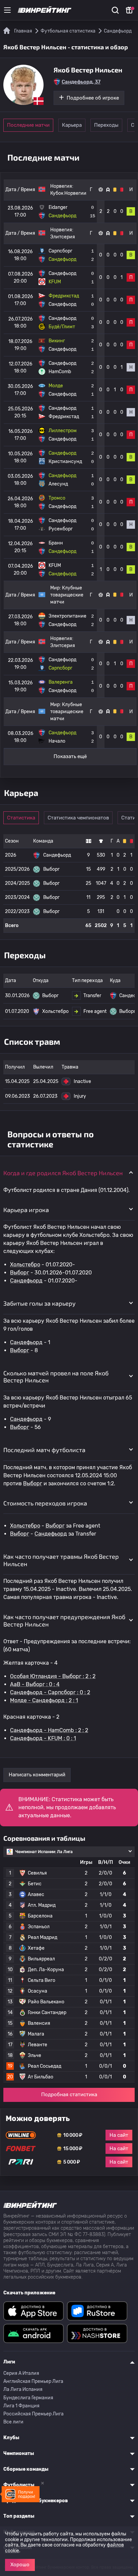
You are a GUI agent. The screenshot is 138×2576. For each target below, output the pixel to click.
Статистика (21, 818)
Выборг (20, 1273)
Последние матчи (28, 125)
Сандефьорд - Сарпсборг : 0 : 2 (50, 1692)
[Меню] (7, 10)
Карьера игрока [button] (26, 1210)
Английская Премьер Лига (33, 2381)
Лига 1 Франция (21, 2406)
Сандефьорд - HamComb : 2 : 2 (49, 1730)
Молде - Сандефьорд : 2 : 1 (44, 1700)
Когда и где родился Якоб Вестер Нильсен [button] (63, 1173)
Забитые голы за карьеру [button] (40, 1303)
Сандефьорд (26, 1281)
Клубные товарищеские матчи (67, 595)
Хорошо (20, 2565)
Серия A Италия (21, 2373)
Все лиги (13, 2422)
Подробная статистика (69, 2095)
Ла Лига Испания (23, 2389)
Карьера (72, 125)
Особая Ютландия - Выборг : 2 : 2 (53, 1676)
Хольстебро (25, 1265)
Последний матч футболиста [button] (44, 1450)
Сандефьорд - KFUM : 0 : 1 (43, 1738)
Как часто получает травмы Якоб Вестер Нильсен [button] (61, 1560)
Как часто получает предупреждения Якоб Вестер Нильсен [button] (64, 1620)
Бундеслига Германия (28, 2398)
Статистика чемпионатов (78, 818)
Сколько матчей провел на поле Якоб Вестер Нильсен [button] (56, 1377)
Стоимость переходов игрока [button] (45, 1503)
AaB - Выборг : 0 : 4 (35, 1684)
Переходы (106, 125)
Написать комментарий (37, 1775)
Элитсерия (63, 237)
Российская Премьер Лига (33, 2414)
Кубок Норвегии (68, 193)
